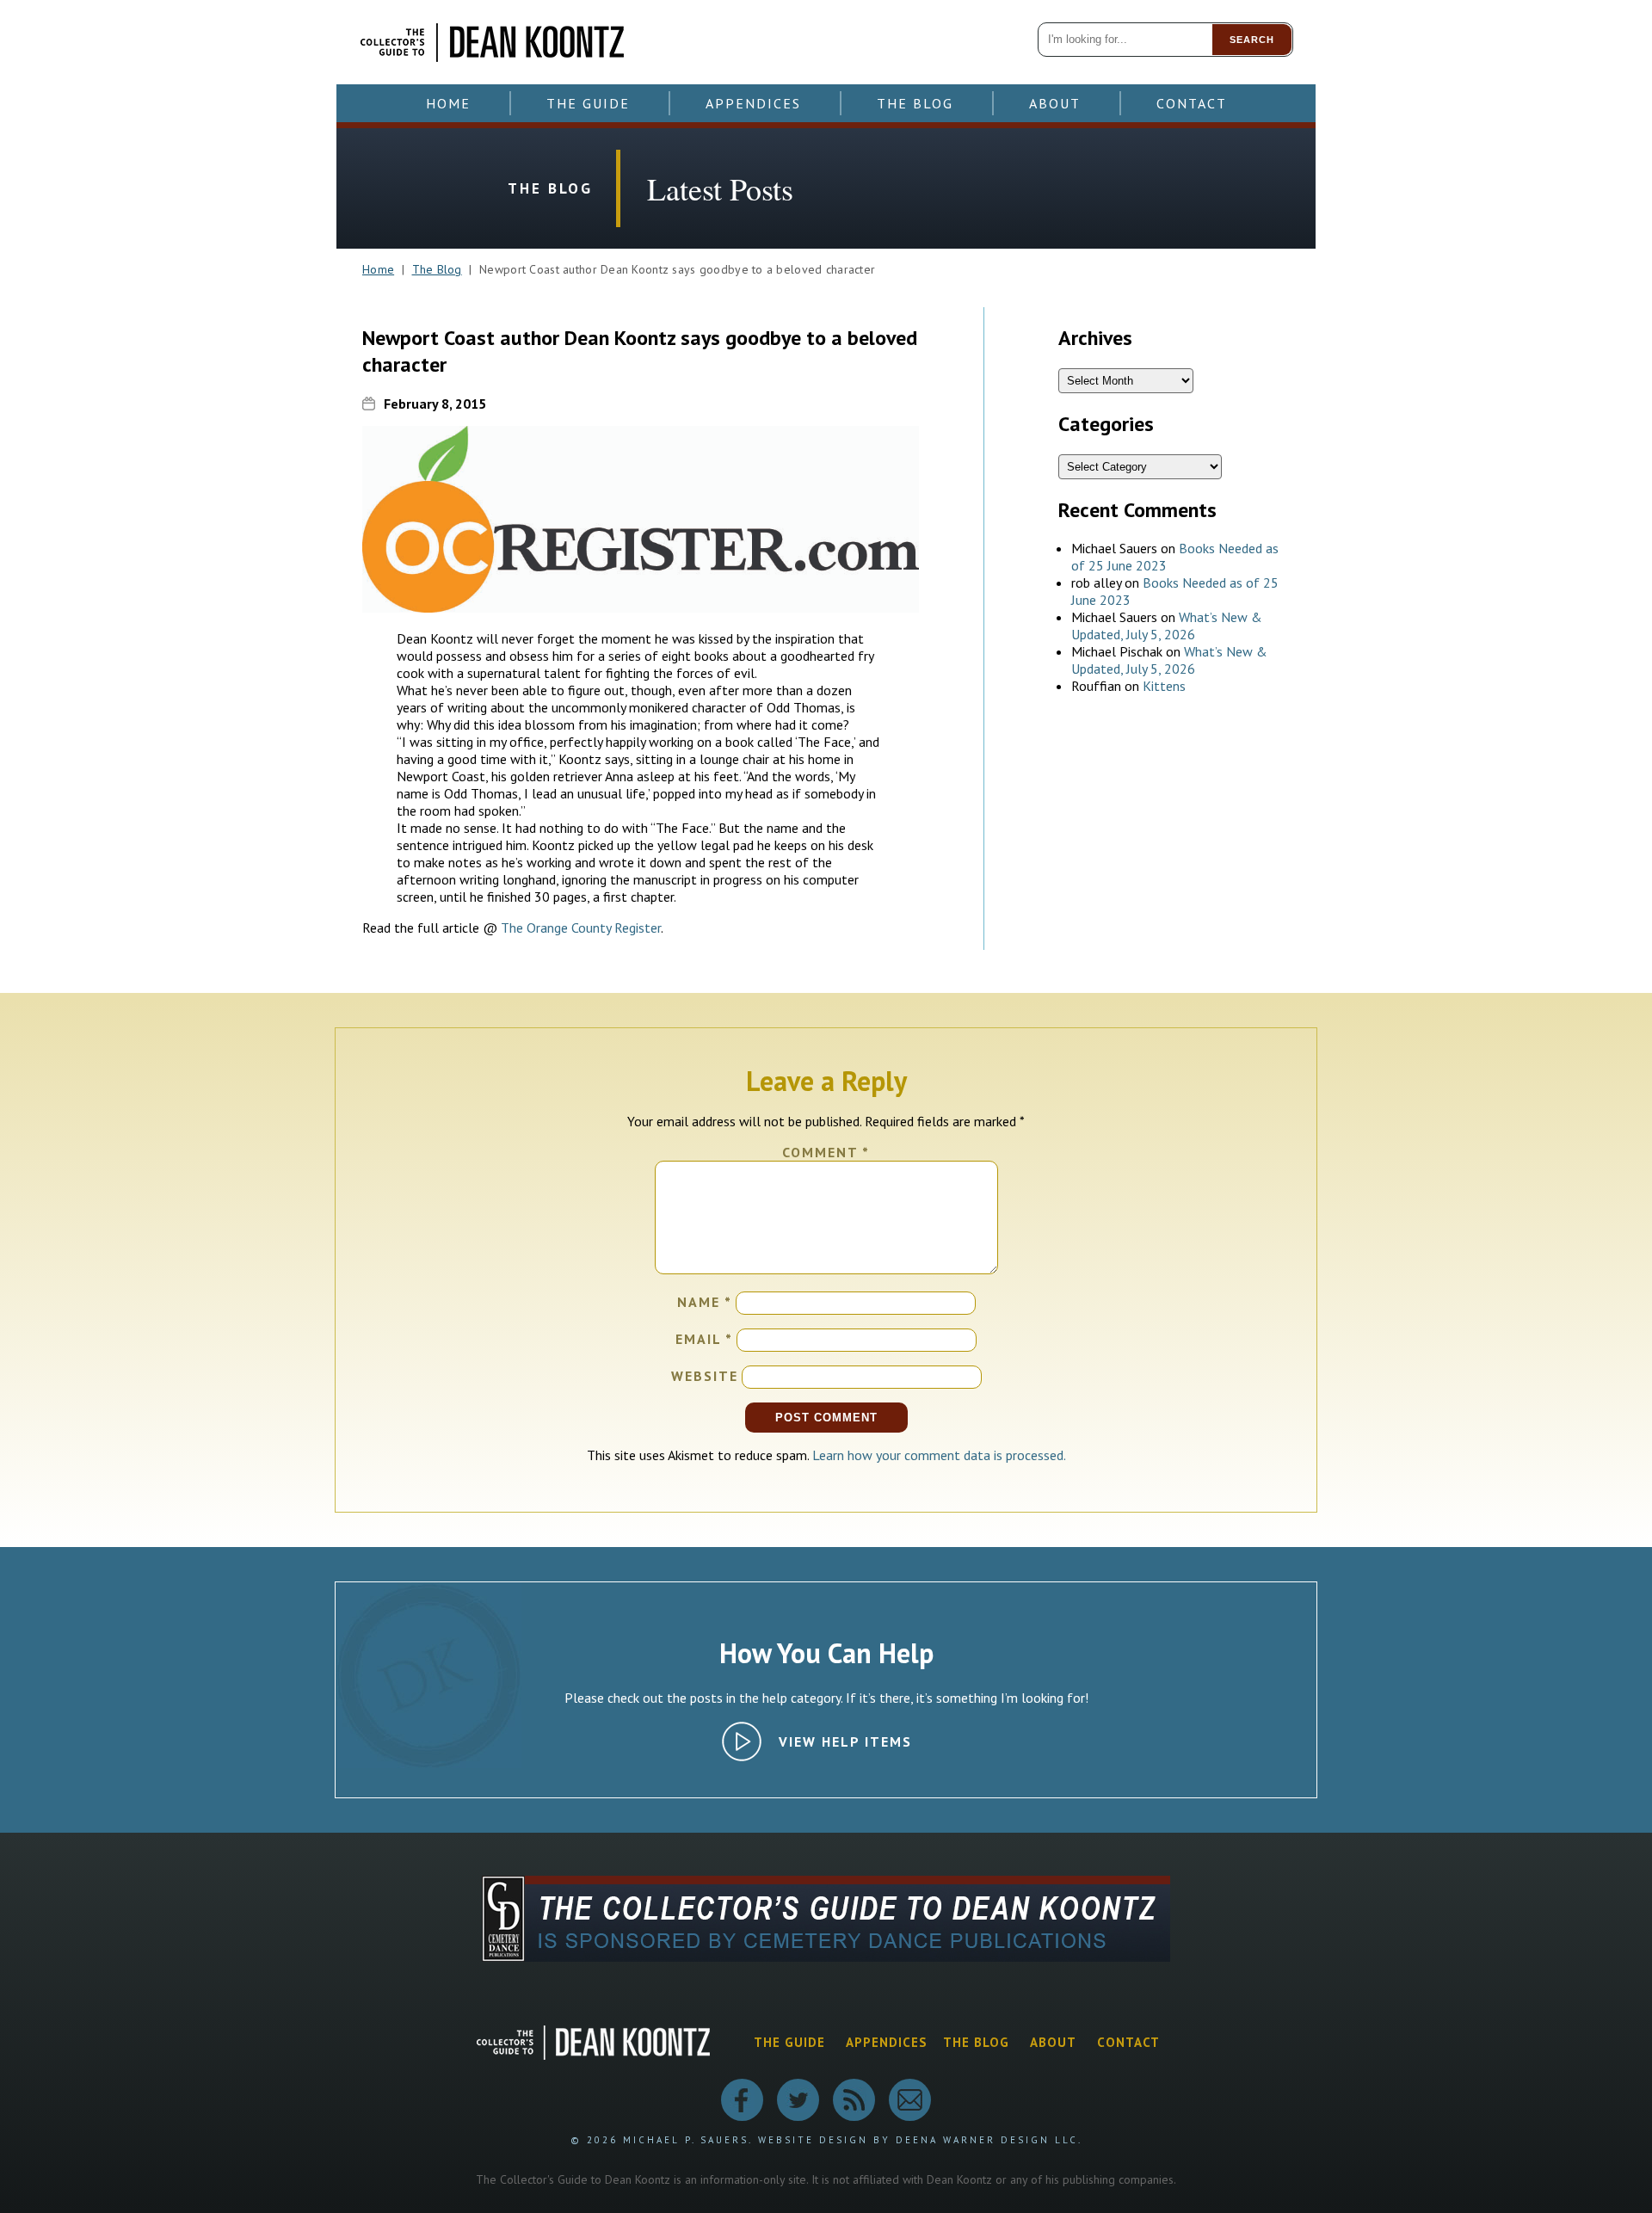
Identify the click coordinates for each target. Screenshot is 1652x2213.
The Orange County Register (581, 928)
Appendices (753, 103)
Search (1252, 40)
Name (705, 1302)
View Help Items (845, 1741)
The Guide (588, 103)
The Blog (915, 103)
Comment (826, 1152)
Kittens (1164, 686)
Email (704, 1339)
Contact (1192, 103)
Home (448, 103)
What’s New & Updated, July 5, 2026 (1167, 626)
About (1055, 103)
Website (705, 1376)
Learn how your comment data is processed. (939, 1455)
